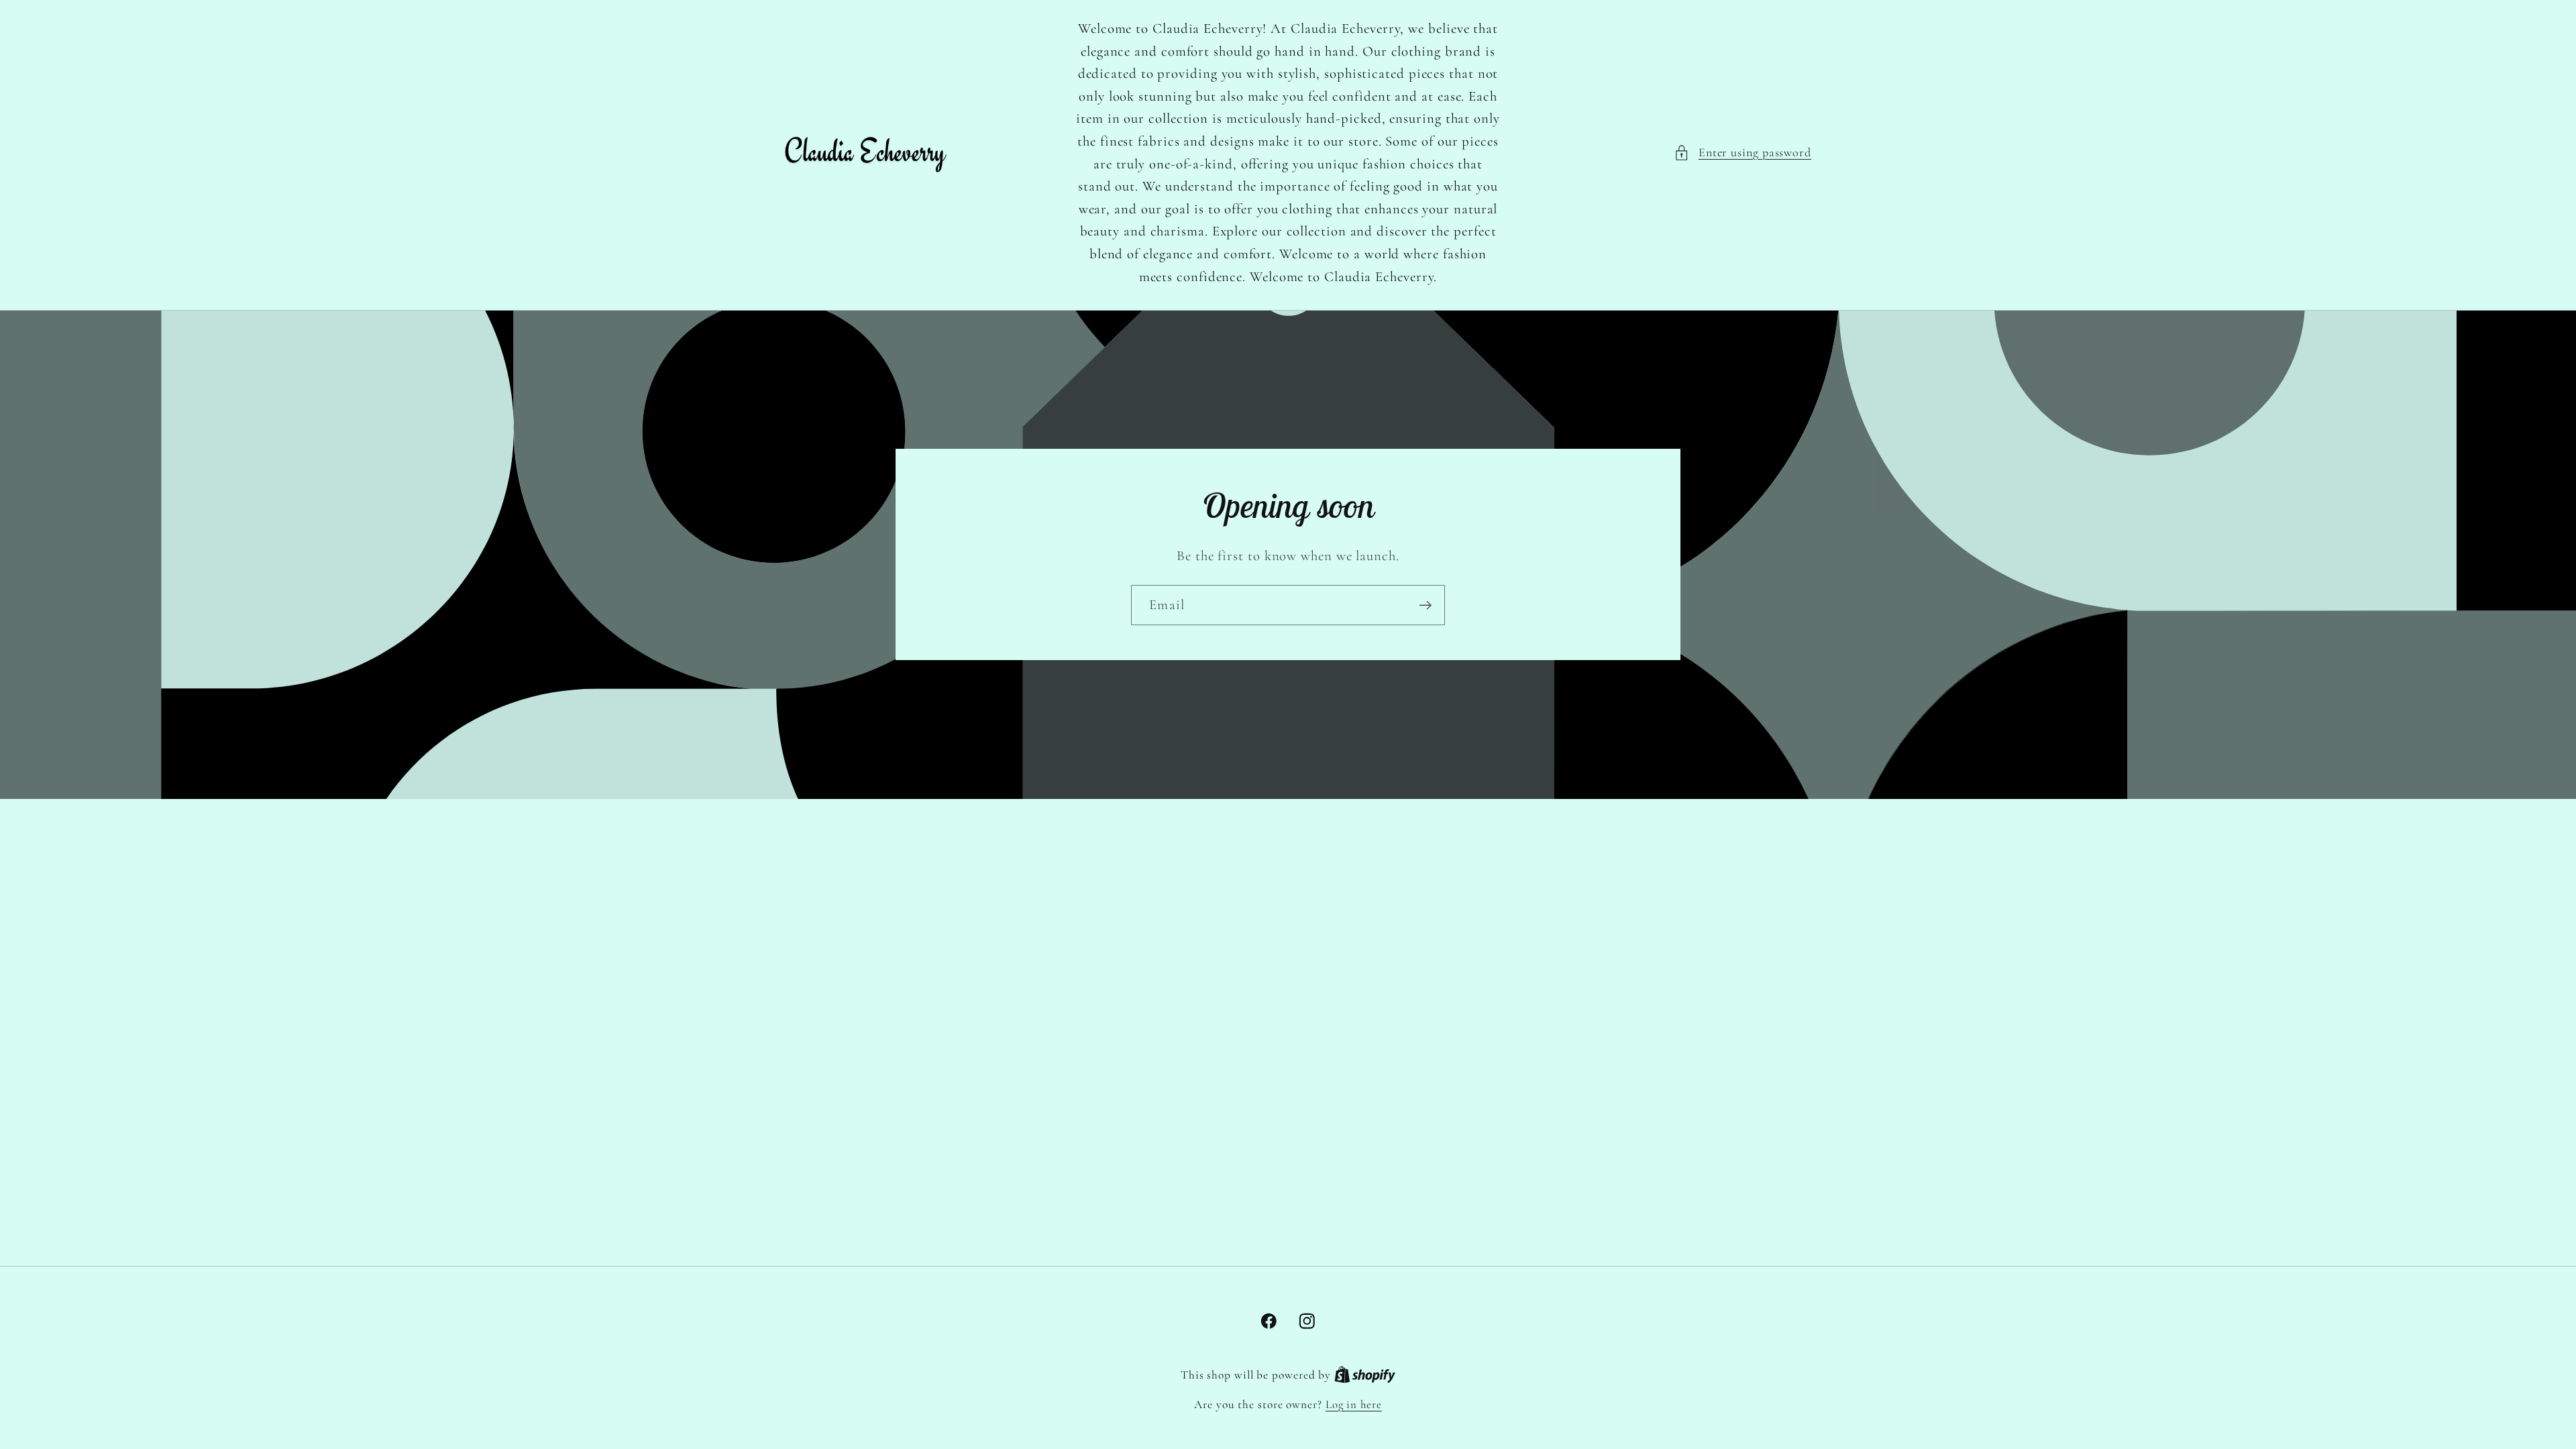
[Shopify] (1365, 1375)
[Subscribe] (1425, 605)
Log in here (1354, 1404)
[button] (1742, 153)
